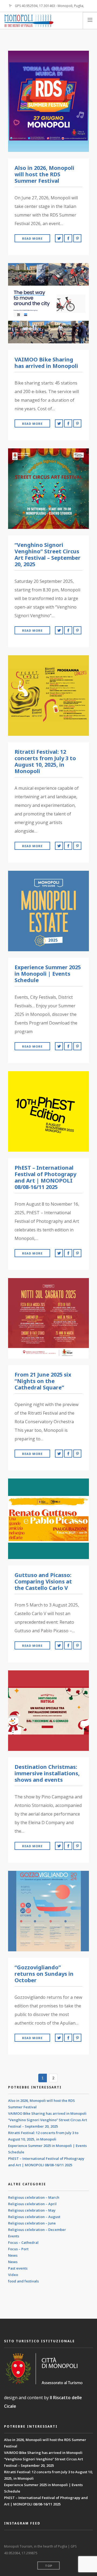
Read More (32, 238)
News (13, 2255)
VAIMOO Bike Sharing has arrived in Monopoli (47, 2113)
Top (49, 2566)
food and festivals (23, 2281)
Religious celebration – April (32, 2204)
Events (14, 2236)
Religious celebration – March (34, 2197)
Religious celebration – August (34, 2217)
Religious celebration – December (37, 2230)
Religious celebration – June (32, 2223)
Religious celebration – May (32, 2210)
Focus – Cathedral (23, 2242)
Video (13, 2275)
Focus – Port (18, 2249)
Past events (18, 2268)
